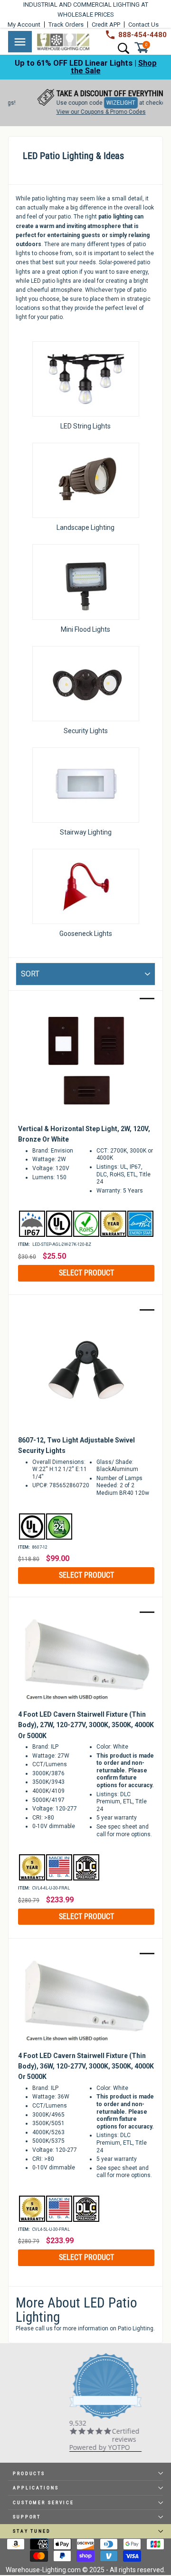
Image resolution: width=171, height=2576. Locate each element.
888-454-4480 (142, 35)
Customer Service (43, 2502)
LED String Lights (85, 426)
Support (27, 2517)
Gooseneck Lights (86, 934)
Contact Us (143, 25)
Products (29, 2473)
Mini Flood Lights (85, 629)
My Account (24, 25)
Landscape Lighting (85, 527)
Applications (36, 2488)
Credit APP (106, 25)
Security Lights (86, 731)
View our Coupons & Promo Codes (85, 112)
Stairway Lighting (86, 832)
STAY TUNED (32, 2531)
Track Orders (66, 25)
